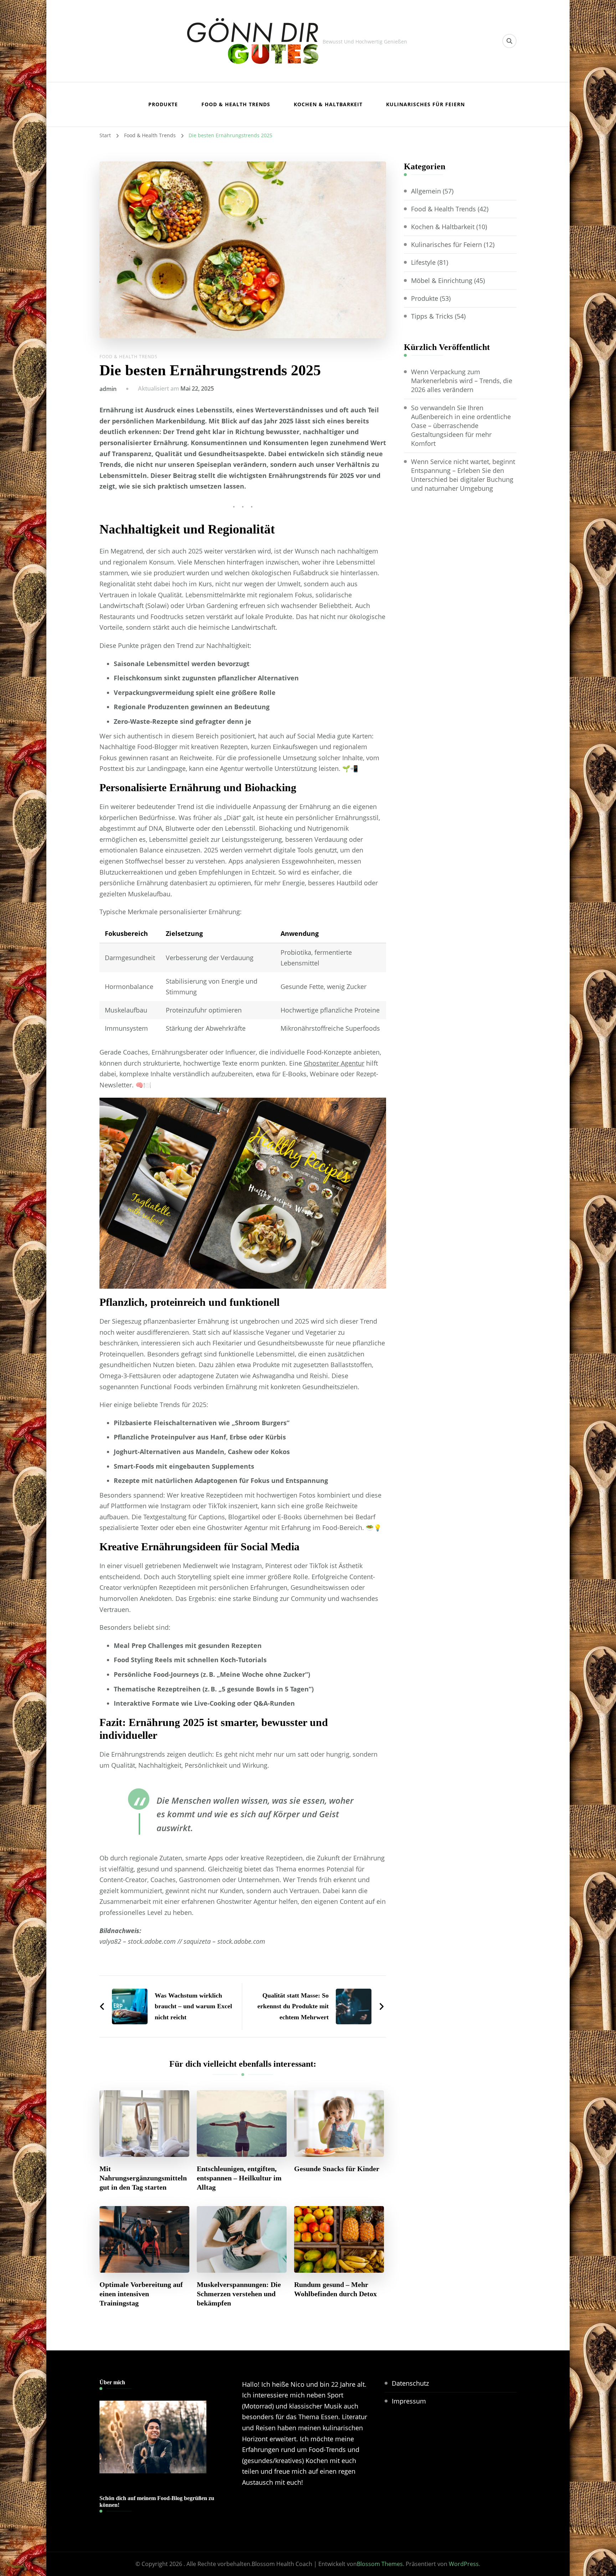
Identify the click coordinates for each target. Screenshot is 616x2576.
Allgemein (426, 191)
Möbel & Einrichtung (442, 280)
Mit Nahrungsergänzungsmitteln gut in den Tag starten (143, 2178)
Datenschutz (410, 2383)
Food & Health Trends (236, 104)
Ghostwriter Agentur (334, 1063)
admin (108, 389)
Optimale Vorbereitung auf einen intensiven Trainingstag (141, 2294)
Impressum (409, 2401)
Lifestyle (423, 262)
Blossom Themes (380, 2564)
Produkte (163, 104)
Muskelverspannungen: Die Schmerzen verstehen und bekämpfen (239, 2294)
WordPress (464, 2564)
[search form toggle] (509, 41)
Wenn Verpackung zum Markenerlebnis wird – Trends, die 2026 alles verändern (462, 381)
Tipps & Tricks (432, 316)
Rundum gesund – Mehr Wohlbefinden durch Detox (335, 2289)
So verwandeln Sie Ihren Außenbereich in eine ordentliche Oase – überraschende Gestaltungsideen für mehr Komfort (461, 426)
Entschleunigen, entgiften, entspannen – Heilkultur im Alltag (239, 2178)
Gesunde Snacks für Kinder (337, 2169)
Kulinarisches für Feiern (425, 104)
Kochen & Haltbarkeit (328, 104)
